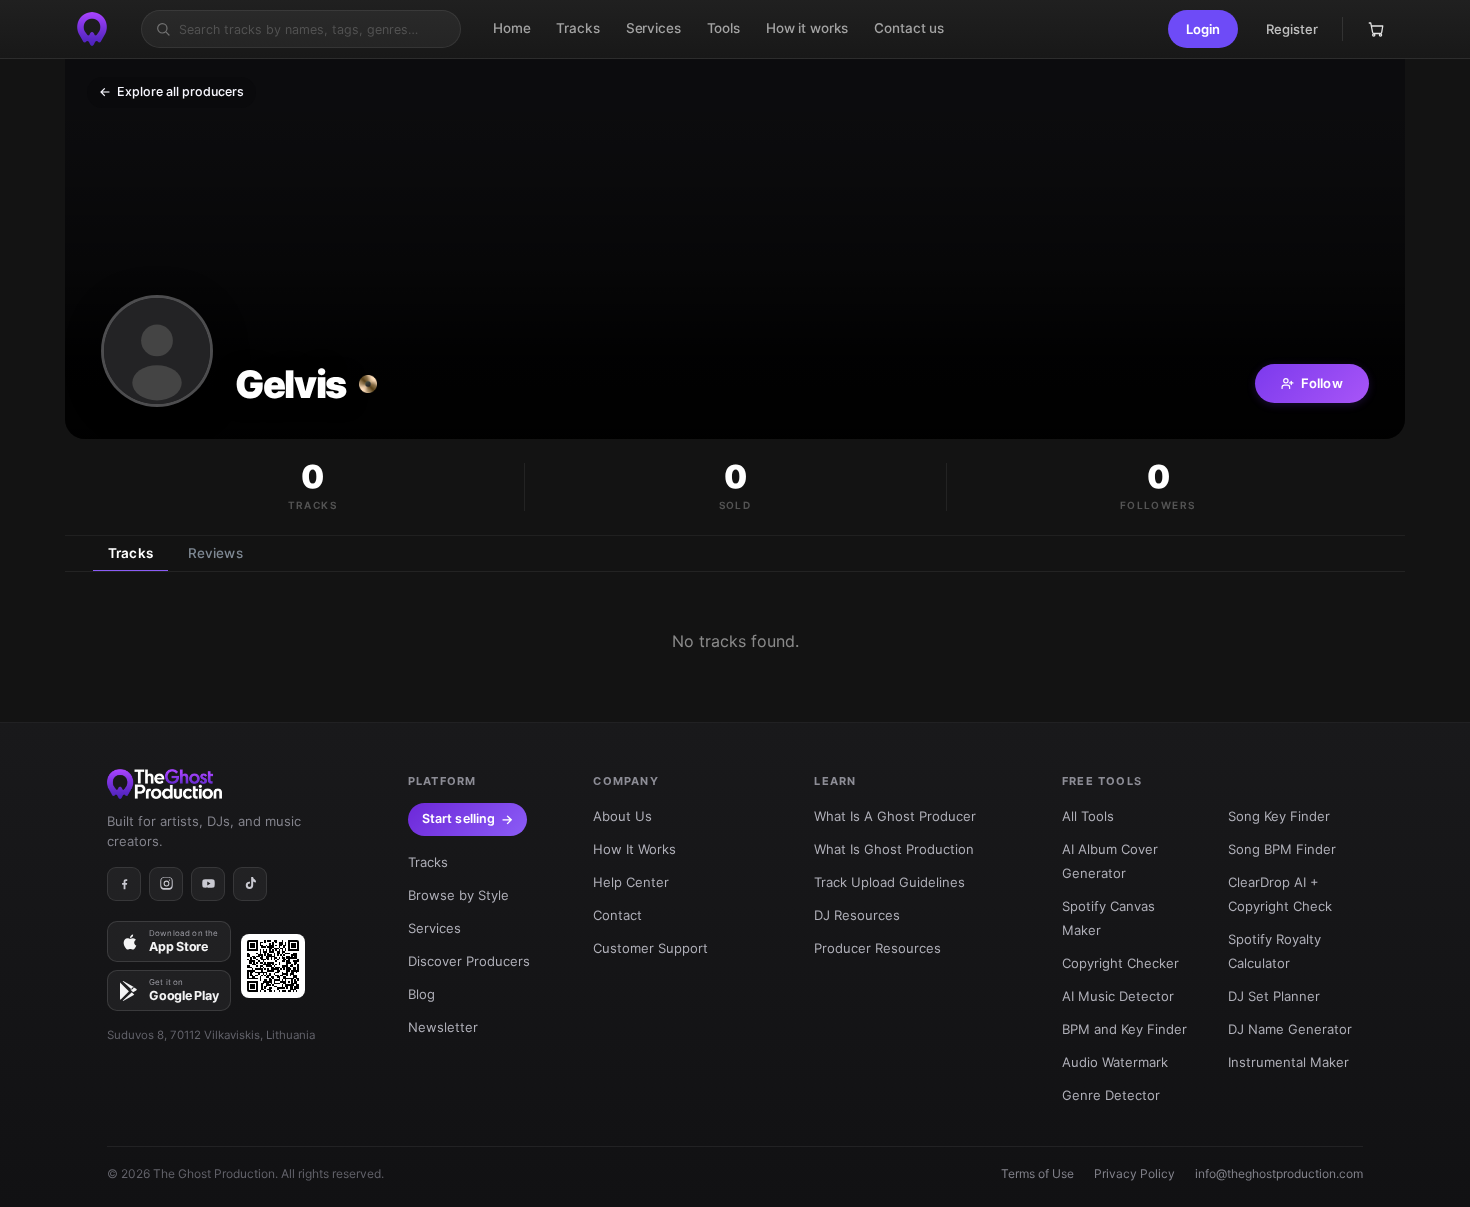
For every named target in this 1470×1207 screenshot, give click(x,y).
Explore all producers (171, 91)
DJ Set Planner (1274, 996)
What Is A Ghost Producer (895, 816)
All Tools (1088, 816)
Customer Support (650, 948)
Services (434, 928)
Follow (1322, 383)
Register (1292, 29)
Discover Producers (469, 961)
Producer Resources (877, 948)
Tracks (130, 553)
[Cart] (1376, 29)
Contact (617, 915)
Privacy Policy (1134, 1173)
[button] (1203, 29)
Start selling (459, 818)
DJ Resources (857, 915)
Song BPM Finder (1282, 849)
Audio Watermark (1115, 1062)
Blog (421, 994)
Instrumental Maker (1288, 1062)
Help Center (631, 882)
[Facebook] (124, 884)
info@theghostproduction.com (1279, 1173)
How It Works (634, 849)
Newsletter (443, 1027)
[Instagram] (166, 884)
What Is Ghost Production (894, 849)
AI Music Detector (1118, 996)
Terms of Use (1037, 1173)
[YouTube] (208, 884)
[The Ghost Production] (92, 29)
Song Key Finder (1279, 816)
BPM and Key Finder (1124, 1029)
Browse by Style (458, 895)
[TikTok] (250, 884)
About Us (622, 816)
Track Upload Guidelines (889, 882)
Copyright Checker (1120, 963)
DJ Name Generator (1290, 1029)
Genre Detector (1111, 1095)
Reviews (215, 553)
